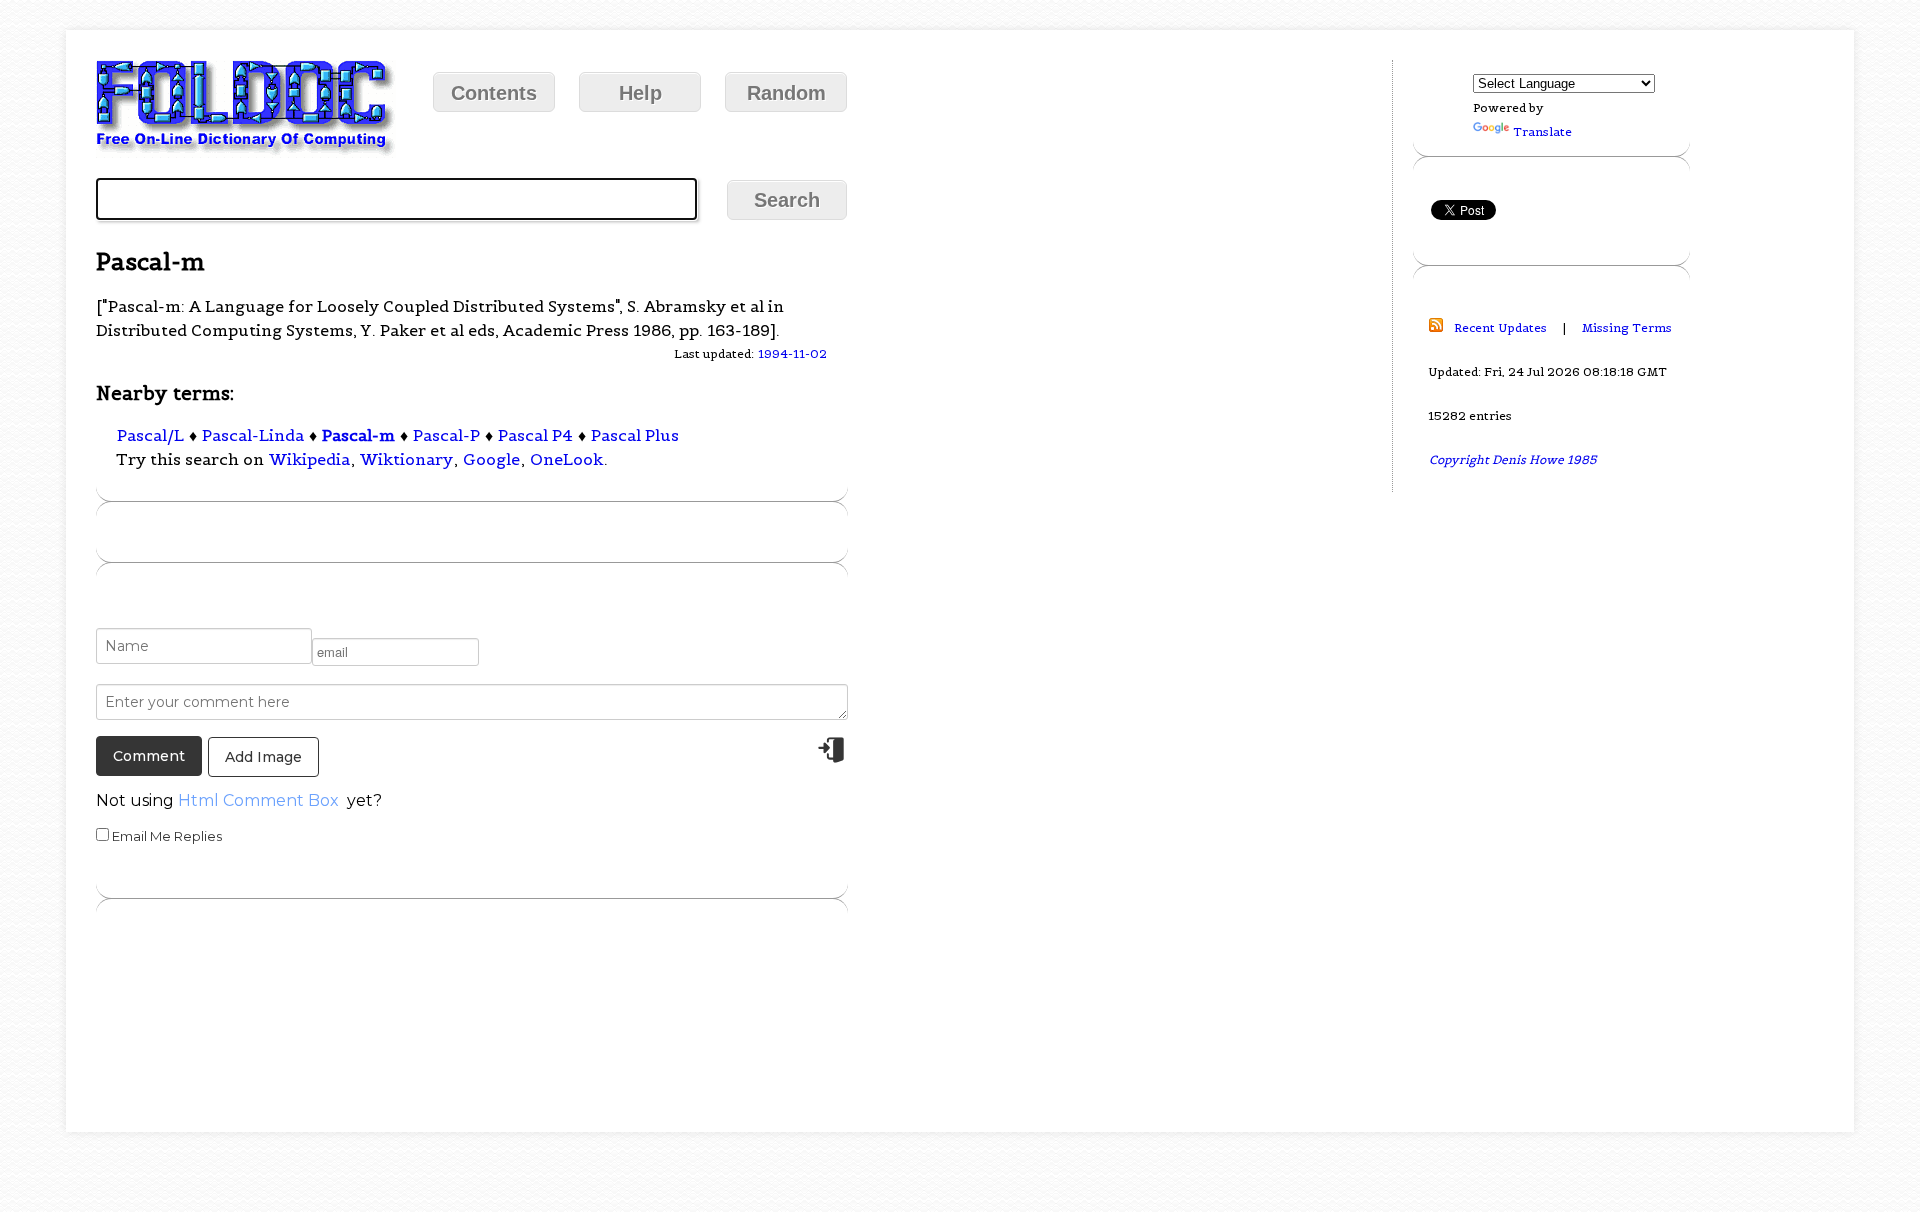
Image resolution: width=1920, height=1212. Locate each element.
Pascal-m (358, 435)
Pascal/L (150, 435)
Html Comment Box (258, 800)
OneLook (566, 459)
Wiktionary (406, 459)
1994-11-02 (792, 353)
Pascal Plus (635, 435)
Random (786, 93)
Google (491, 459)
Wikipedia (309, 459)
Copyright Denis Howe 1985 (1513, 459)
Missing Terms (1627, 327)
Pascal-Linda (253, 435)
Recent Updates (1500, 327)
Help (640, 93)
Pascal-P (446, 435)
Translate (1542, 131)
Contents (494, 93)
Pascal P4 (535, 435)
